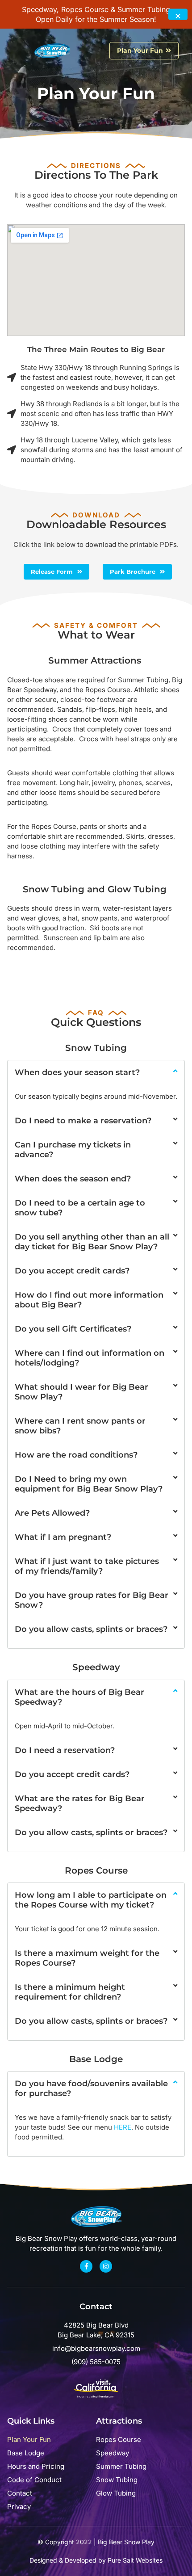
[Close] (178, 15)
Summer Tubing (121, 2466)
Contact (20, 2493)
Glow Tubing (116, 2493)
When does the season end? (73, 1179)
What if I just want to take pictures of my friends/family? (87, 1566)
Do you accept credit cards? (72, 1271)
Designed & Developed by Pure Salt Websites (96, 2560)
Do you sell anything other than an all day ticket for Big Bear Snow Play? (92, 1242)
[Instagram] (106, 2266)
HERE (123, 2127)
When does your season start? (77, 1072)
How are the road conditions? (76, 1455)
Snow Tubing (117, 2480)
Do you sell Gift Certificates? (73, 1329)
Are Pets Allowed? (52, 1513)
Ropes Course (119, 2439)
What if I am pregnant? (63, 1537)
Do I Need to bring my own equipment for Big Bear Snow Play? (89, 1484)
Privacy (19, 2507)
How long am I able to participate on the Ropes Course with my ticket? (91, 1900)
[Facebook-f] (86, 2266)
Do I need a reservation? (65, 1750)
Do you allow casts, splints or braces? (91, 1629)
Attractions (119, 2421)
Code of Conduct (34, 2480)
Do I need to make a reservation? (83, 1121)
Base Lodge (26, 2453)
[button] (22, 51)
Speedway (113, 2453)
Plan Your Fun (29, 2439)
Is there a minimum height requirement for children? (70, 1992)
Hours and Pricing (36, 2466)
